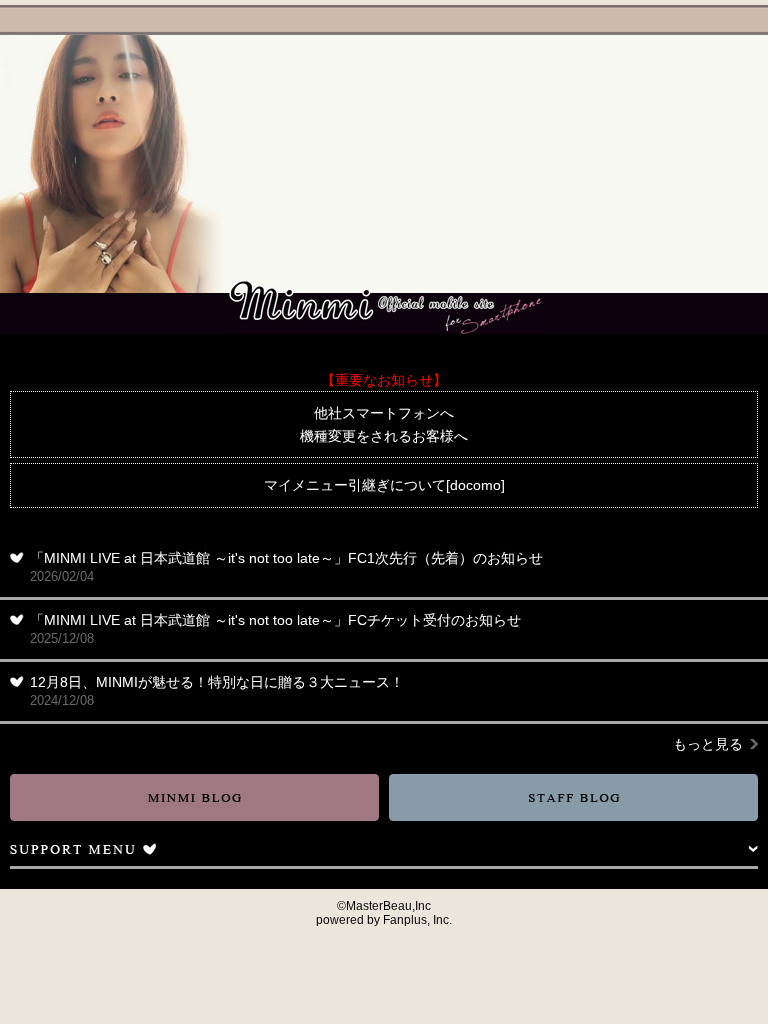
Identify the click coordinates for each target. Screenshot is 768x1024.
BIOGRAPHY (698, 137)
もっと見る (708, 744)
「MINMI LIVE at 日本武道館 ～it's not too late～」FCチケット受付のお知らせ (275, 629)
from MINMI (698, 193)
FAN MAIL (698, 277)
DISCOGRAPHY (698, 109)
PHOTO (698, 221)
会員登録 (515, 20)
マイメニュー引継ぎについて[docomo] (384, 485)
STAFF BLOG (573, 797)
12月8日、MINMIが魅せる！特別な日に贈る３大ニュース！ (217, 691)
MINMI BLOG (194, 797)
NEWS (698, 53)
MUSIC (698, 165)
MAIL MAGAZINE (290, 20)
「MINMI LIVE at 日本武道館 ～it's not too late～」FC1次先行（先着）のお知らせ (286, 567)
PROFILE (698, 81)
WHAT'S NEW (422, 20)
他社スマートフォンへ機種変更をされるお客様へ (384, 424)
